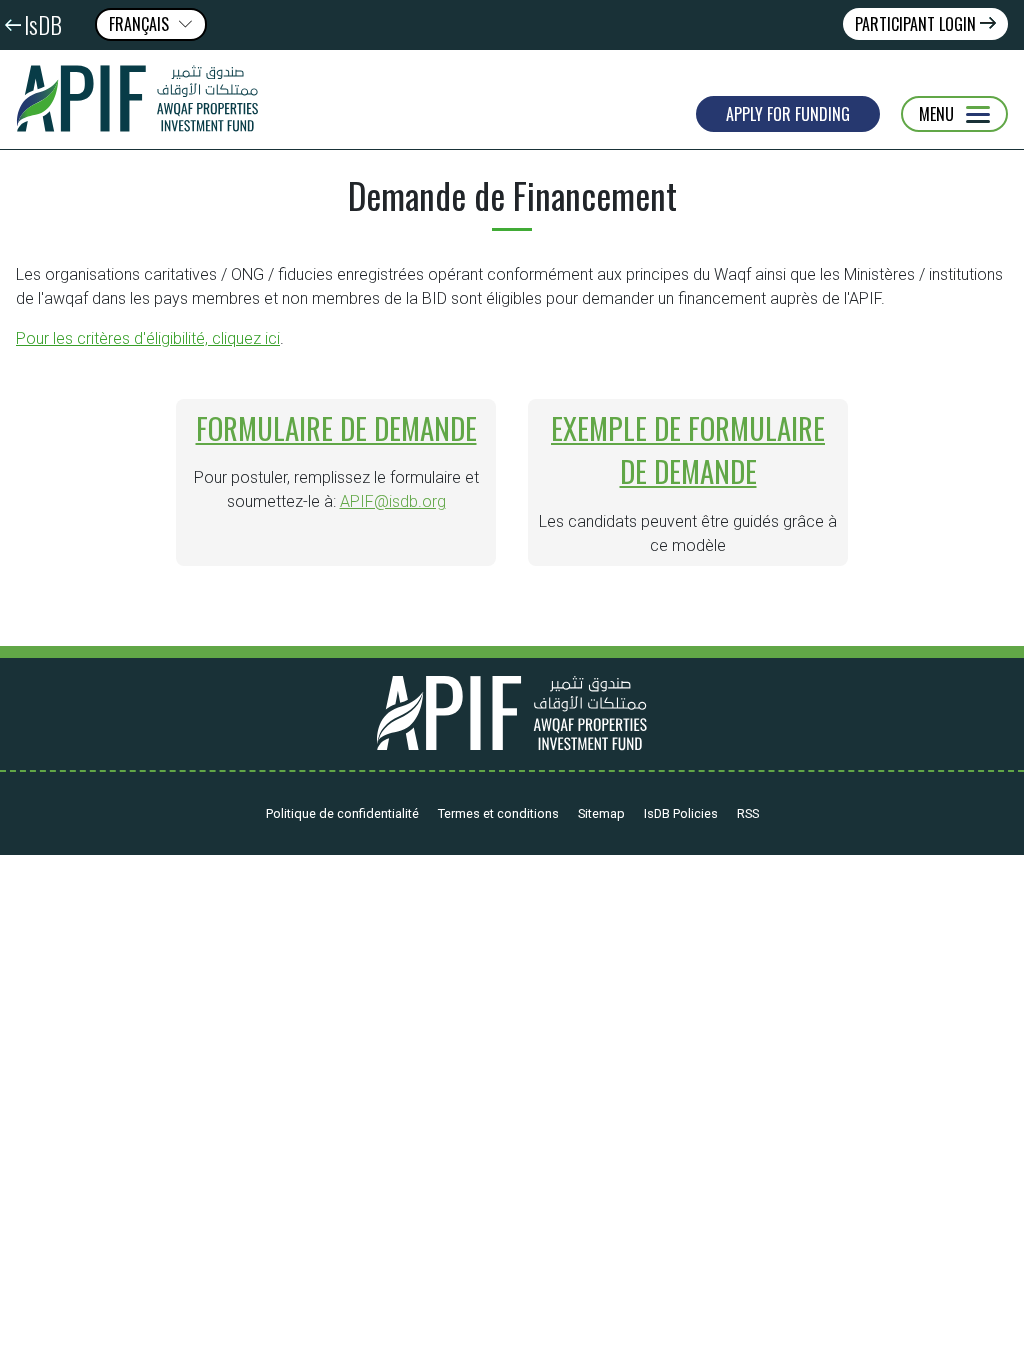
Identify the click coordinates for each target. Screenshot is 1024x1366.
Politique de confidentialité (342, 813)
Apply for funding (788, 114)
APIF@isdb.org (393, 501)
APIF (145, 99)
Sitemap (601, 813)
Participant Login (917, 24)
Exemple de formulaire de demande (688, 449)
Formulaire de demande (336, 428)
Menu (936, 114)
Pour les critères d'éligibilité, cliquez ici (148, 338)
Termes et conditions (498, 813)
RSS (748, 813)
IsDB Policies (681, 813)
